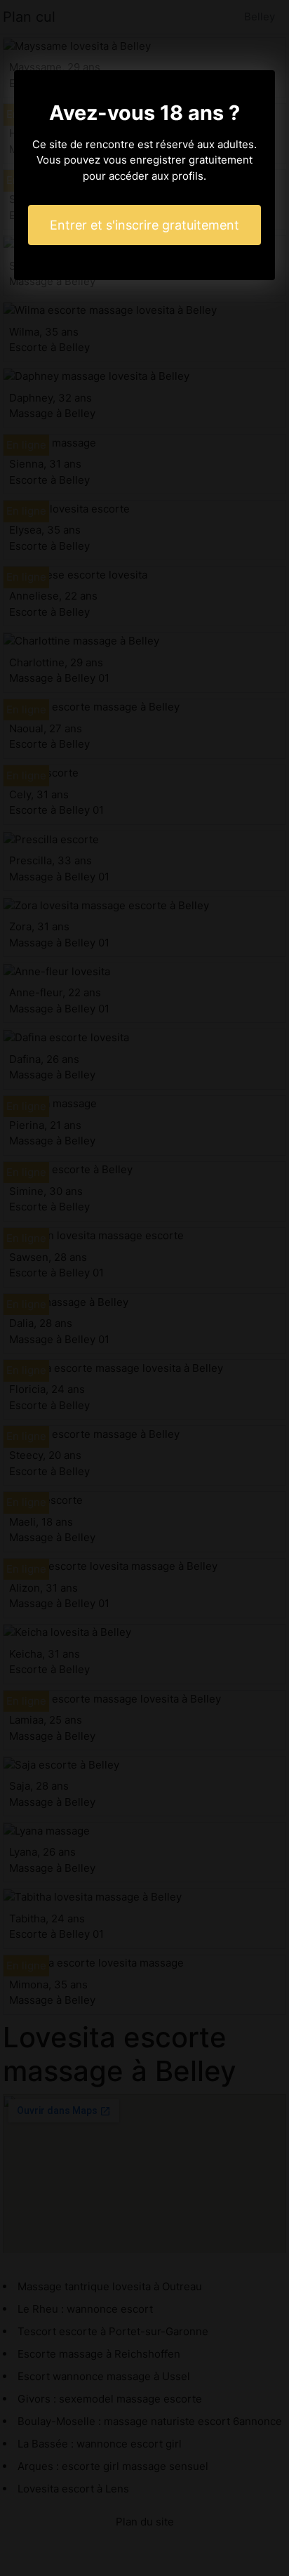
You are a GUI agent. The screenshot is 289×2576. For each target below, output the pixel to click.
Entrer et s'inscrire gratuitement (144, 225)
